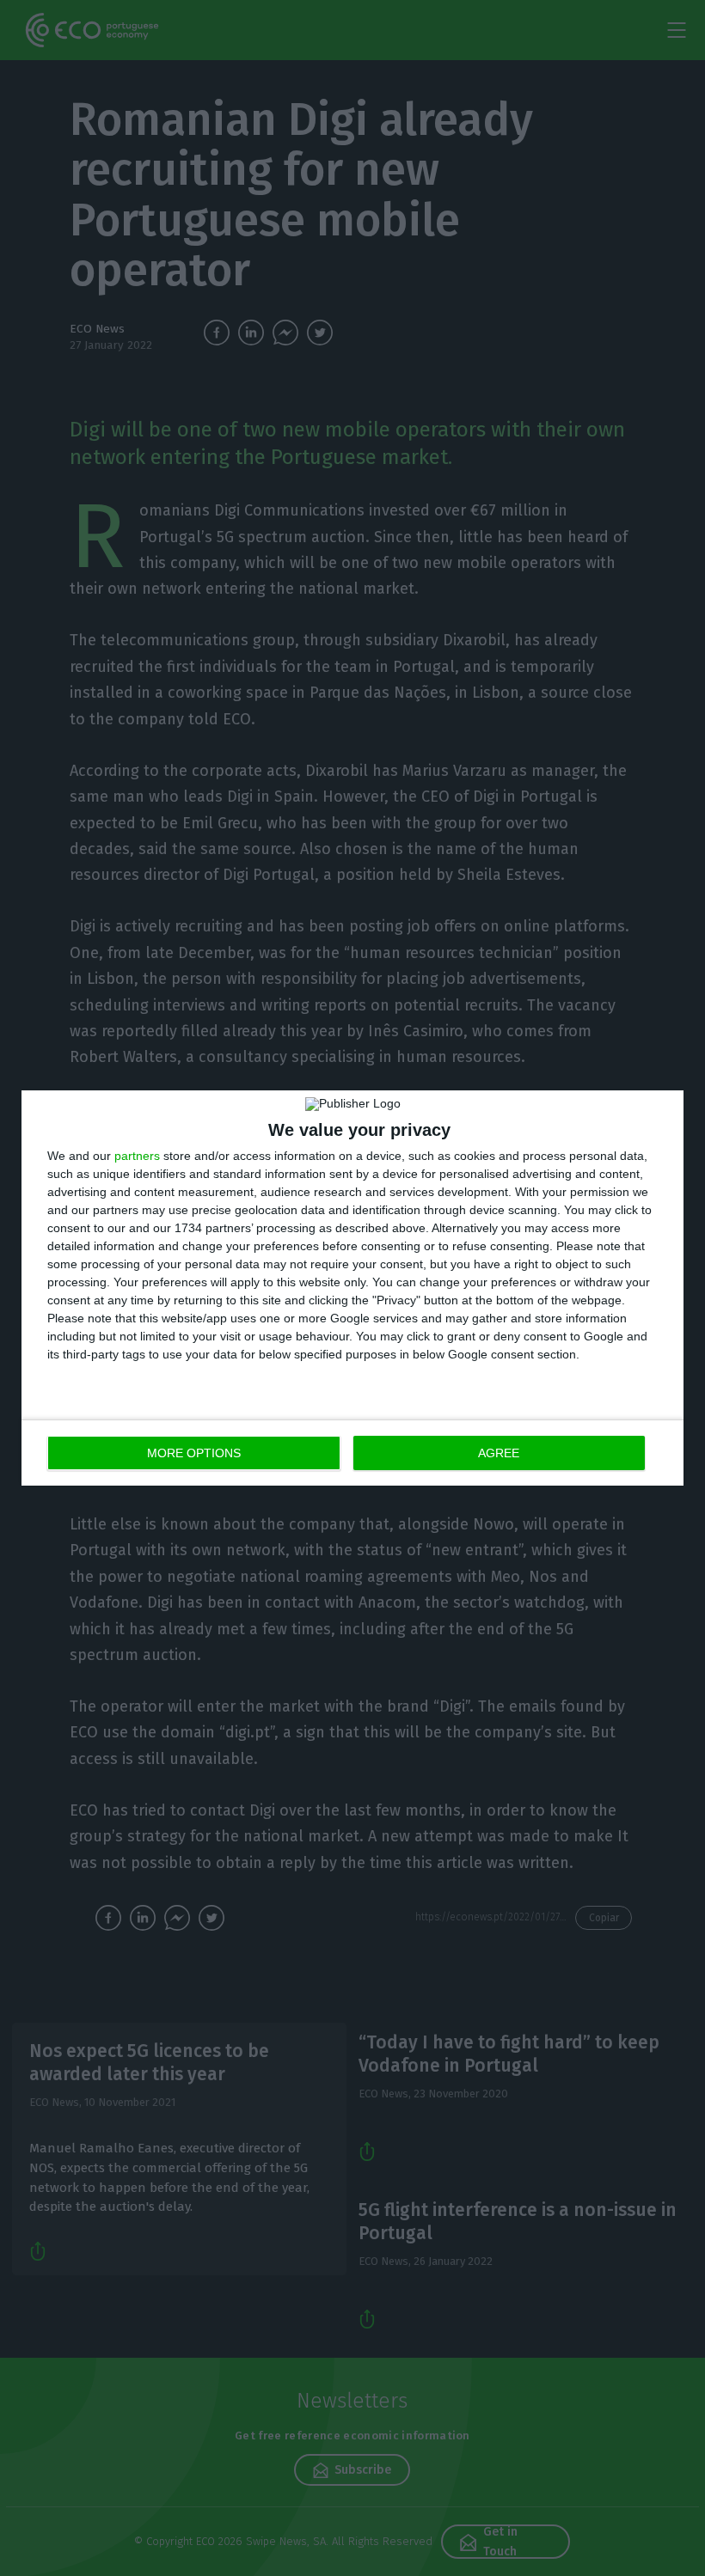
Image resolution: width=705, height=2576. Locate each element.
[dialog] (352, 1288)
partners (137, 1156)
